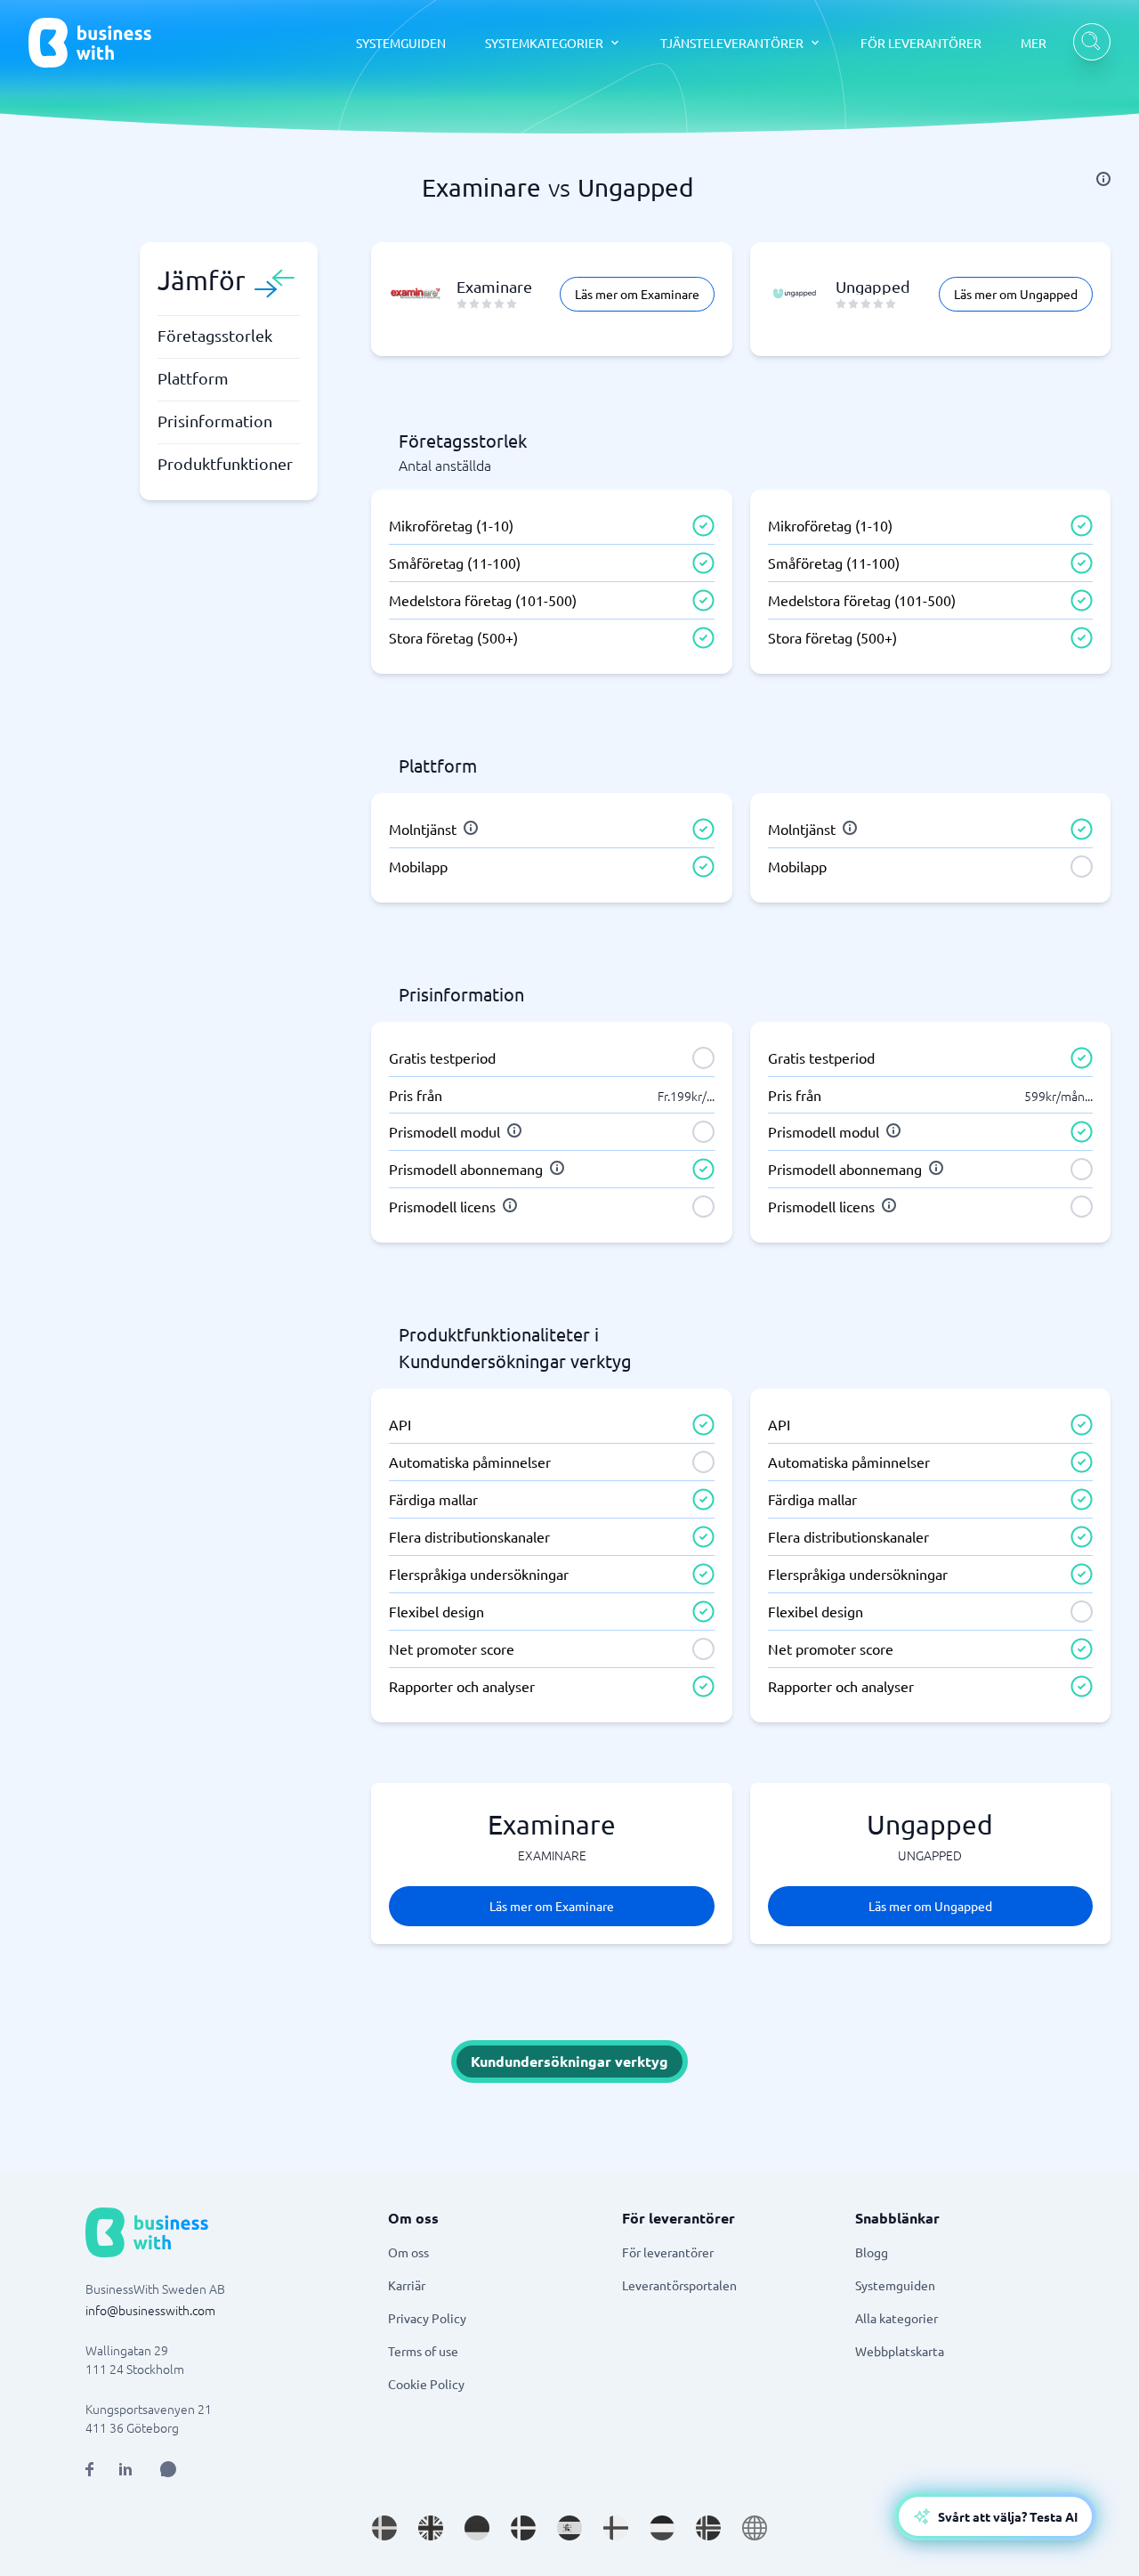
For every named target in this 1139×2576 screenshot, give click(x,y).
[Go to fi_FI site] (616, 2528)
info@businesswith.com (150, 2310)
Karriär (407, 2285)
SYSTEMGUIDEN (401, 43)
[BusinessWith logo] (90, 43)
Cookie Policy (426, 2384)
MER (1034, 43)
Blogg (872, 2252)
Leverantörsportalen (679, 2285)
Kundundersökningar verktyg (569, 2061)
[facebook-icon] (89, 2469)
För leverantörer (668, 2252)
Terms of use (423, 2351)
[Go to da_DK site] (523, 2528)
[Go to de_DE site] (477, 2528)
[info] (1103, 179)
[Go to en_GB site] (431, 2528)
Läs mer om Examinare (637, 294)
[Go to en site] (755, 2528)
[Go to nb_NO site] (708, 2528)
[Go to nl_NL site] (662, 2528)
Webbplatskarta (900, 2351)
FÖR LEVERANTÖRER (921, 43)
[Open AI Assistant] (168, 2469)
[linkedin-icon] (125, 2469)
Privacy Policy (427, 2318)
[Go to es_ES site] (569, 2528)
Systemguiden (895, 2285)
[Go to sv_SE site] (384, 2528)
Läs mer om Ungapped (1016, 294)
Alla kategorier (897, 2318)
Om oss (408, 2252)
